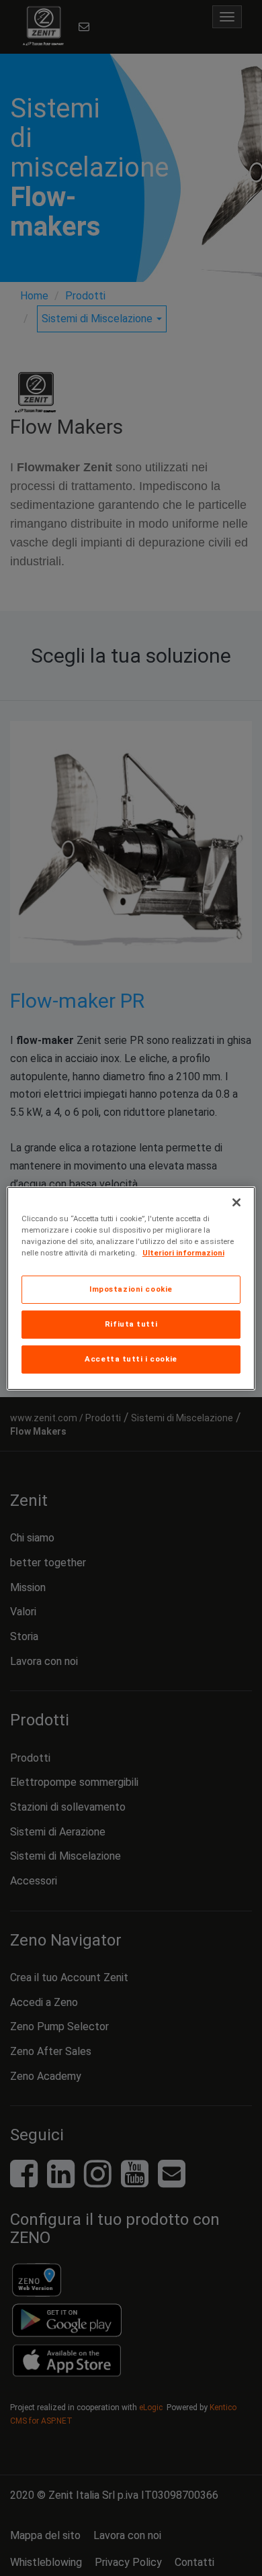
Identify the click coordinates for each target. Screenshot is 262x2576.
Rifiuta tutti (131, 1324)
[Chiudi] (236, 1202)
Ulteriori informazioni (183, 1253)
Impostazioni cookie (131, 1289)
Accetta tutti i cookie (131, 1359)
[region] (131, 1288)
